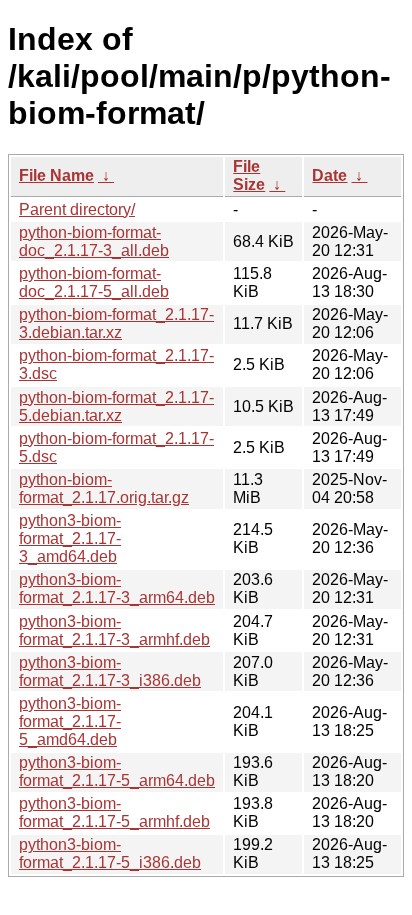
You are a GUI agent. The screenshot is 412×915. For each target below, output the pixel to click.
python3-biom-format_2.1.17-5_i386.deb (110, 853)
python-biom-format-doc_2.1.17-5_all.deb (94, 282)
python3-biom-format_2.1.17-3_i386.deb (110, 671)
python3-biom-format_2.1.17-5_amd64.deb (70, 721)
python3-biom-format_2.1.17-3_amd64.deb (70, 538)
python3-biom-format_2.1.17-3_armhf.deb (114, 630)
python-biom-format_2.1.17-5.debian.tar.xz (116, 406)
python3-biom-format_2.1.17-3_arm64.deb (117, 588)
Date (329, 175)
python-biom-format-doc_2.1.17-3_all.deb (94, 241)
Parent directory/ (77, 209)
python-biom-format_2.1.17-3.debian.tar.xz (116, 323)
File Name (56, 175)
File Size (249, 175)
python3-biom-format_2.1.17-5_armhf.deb (114, 812)
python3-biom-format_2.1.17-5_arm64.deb (117, 771)
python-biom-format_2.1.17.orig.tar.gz (104, 488)
